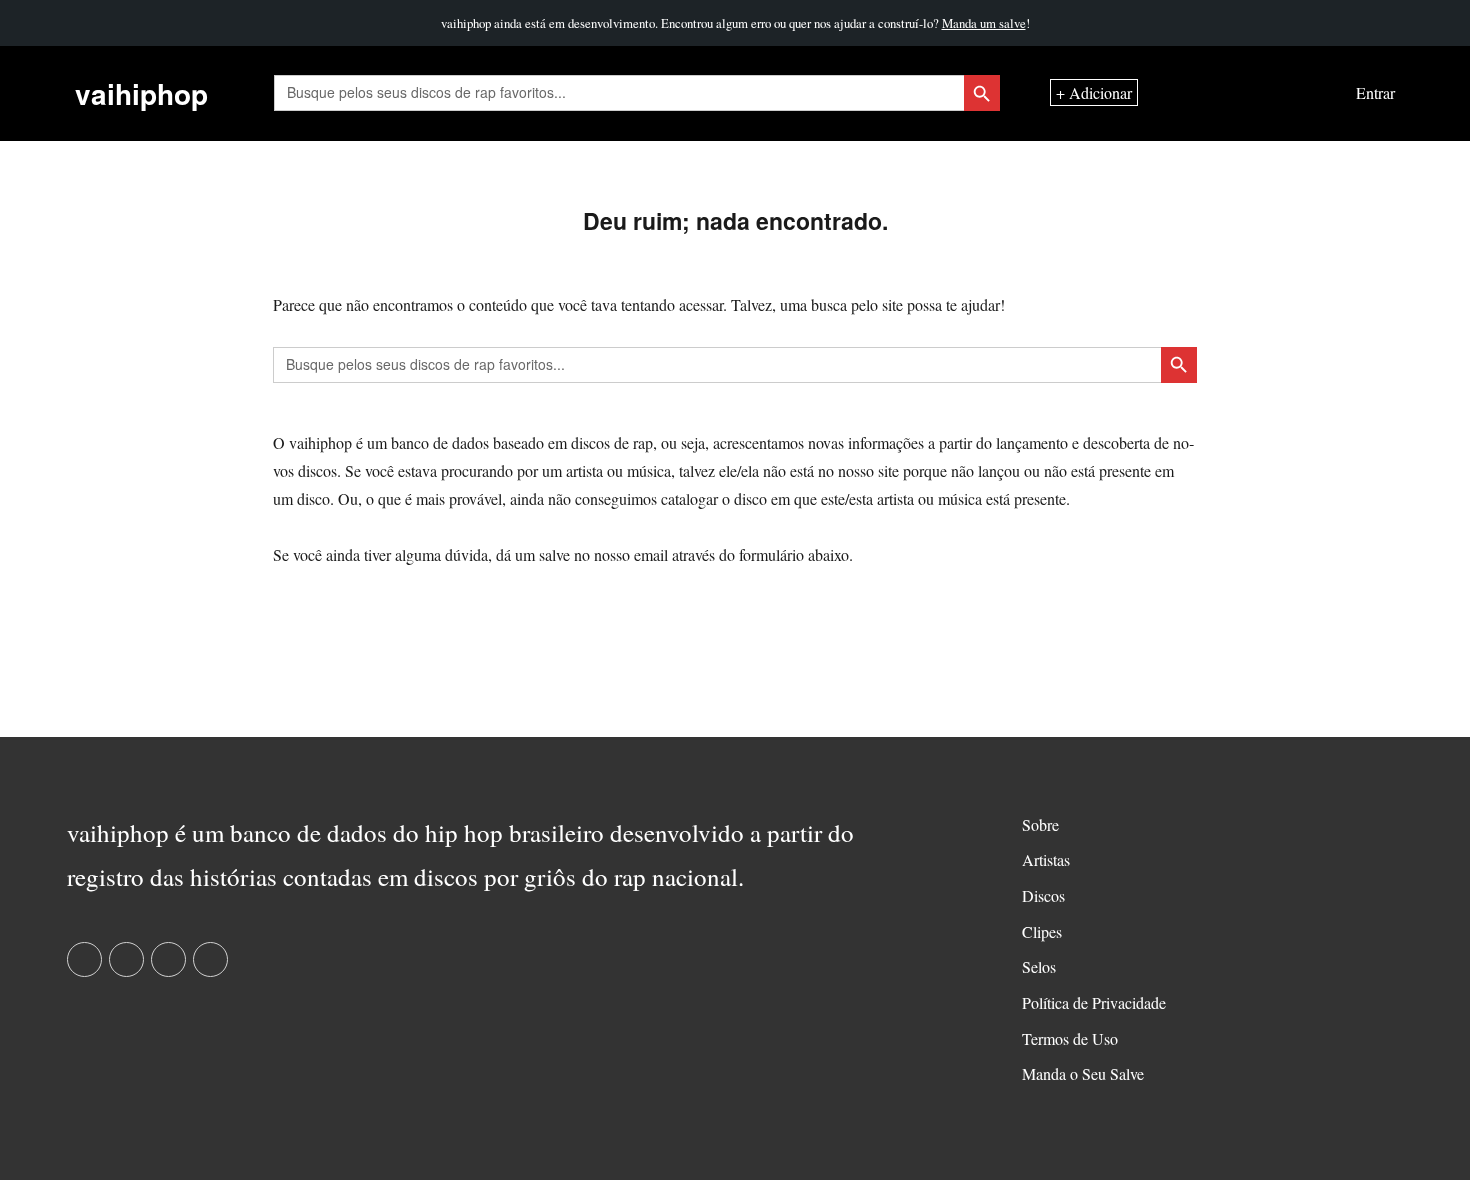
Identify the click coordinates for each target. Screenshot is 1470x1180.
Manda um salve (984, 23)
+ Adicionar (1094, 93)
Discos (1043, 895)
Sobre (1040, 824)
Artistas (1046, 859)
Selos (1039, 966)
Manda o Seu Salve (1083, 1073)
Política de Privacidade (1094, 1002)
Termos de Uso (1070, 1038)
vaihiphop (141, 93)
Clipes (1042, 931)
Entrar (1375, 93)
